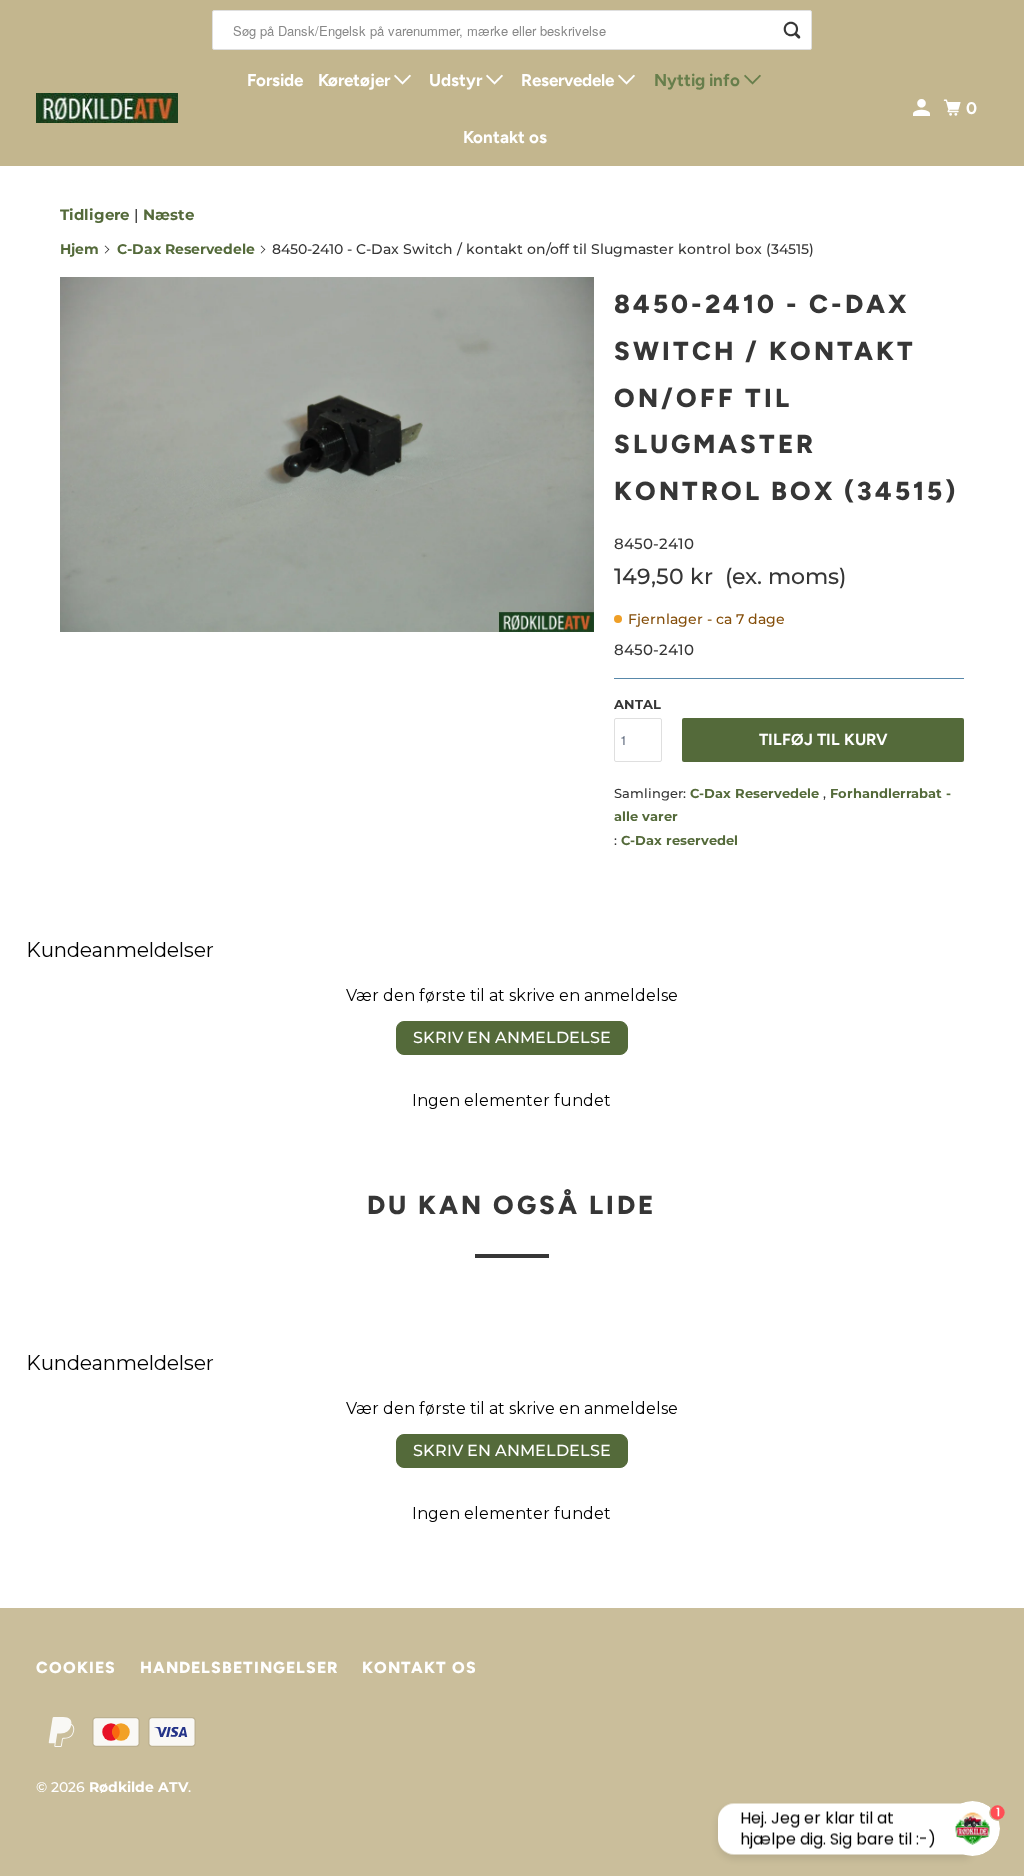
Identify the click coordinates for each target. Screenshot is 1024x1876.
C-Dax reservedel (679, 840)
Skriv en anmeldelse (512, 1037)
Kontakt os (505, 137)
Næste (168, 214)
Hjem (79, 249)
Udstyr (457, 80)
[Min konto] (923, 108)
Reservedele (569, 80)
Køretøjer (356, 80)
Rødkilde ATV (138, 1787)
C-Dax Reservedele (186, 249)
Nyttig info (699, 80)
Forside (275, 80)
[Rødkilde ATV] (107, 107)
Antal (637, 704)
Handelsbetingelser (239, 1667)
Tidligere (94, 214)
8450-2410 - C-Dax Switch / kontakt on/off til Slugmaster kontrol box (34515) (786, 397)
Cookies (76, 1667)
